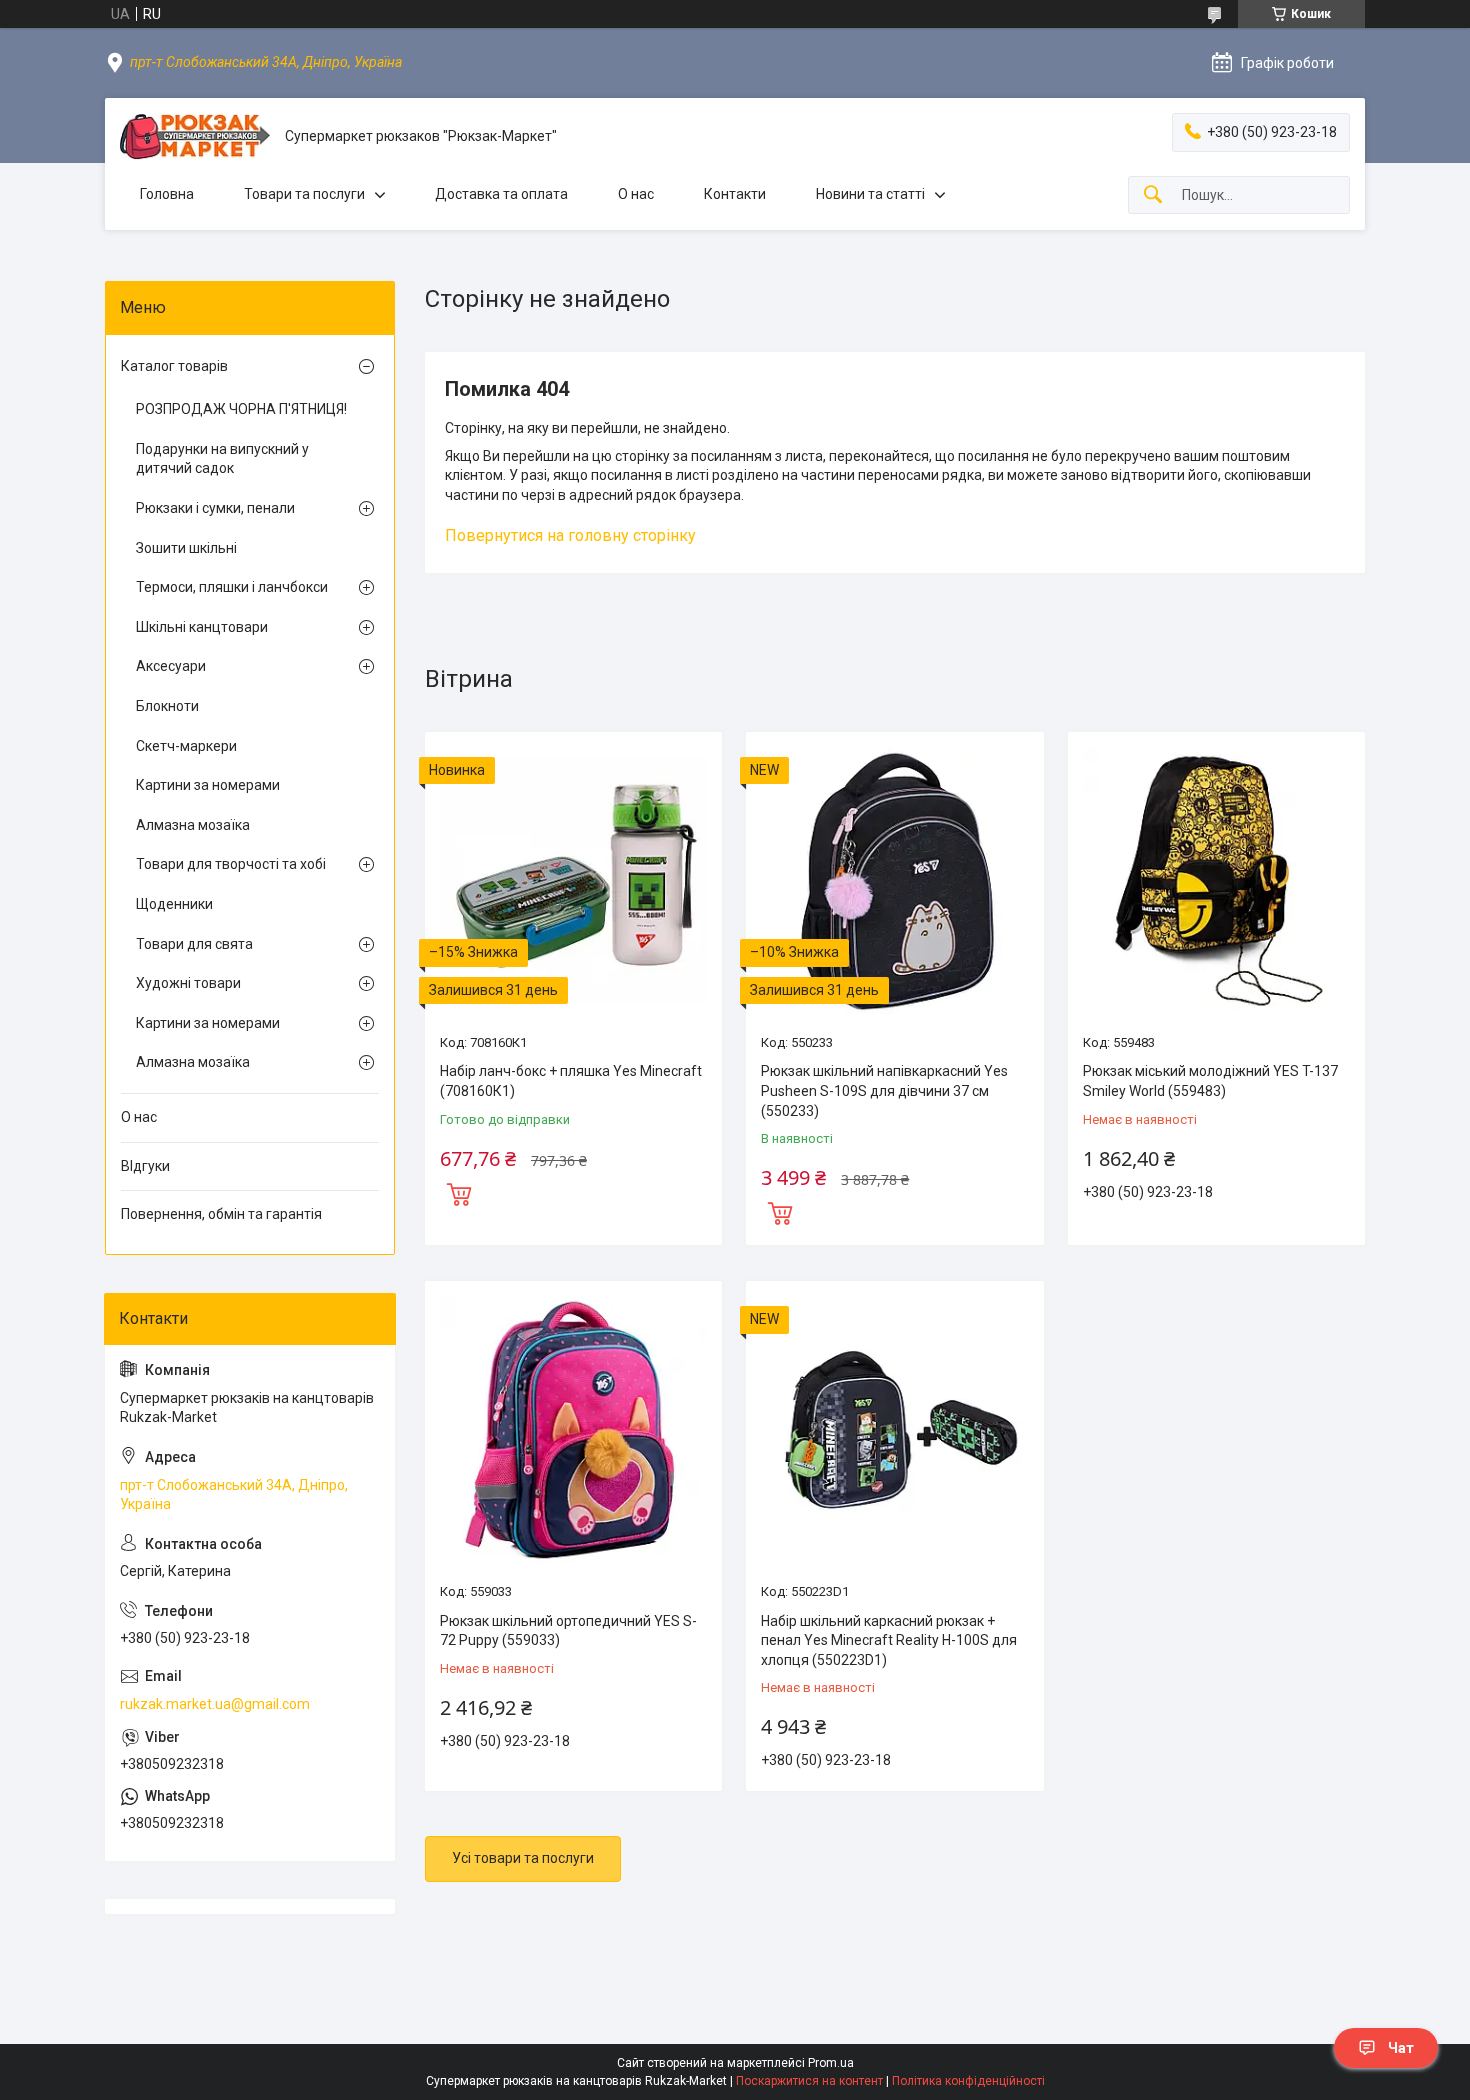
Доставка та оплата (501, 194)
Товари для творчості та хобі (231, 864)
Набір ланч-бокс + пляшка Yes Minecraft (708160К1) (571, 1081)
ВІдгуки (145, 1166)
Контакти (735, 194)
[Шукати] (1153, 195)
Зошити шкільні (186, 548)
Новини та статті (870, 194)
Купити (459, 1192)
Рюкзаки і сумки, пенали (215, 508)
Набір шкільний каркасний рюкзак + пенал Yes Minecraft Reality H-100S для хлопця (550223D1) (889, 1640)
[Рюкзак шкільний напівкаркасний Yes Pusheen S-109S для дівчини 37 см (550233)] (894, 880)
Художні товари (188, 983)
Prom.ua (831, 2063)
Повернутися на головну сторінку (570, 535)
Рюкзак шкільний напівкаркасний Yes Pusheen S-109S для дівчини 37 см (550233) (884, 1090)
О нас (636, 194)
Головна (167, 194)
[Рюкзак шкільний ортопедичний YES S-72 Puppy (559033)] (573, 1429)
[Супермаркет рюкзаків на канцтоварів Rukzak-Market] (195, 136)
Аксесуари (171, 666)
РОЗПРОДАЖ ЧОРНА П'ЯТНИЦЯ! (241, 409)
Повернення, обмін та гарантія (221, 1214)
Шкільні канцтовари (202, 627)
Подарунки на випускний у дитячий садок (222, 459)
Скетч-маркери (186, 746)
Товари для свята (194, 944)
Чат (1401, 2048)
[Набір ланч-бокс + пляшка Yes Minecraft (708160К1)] (573, 880)
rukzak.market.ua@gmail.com (215, 1704)
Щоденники (174, 904)
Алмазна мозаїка (193, 825)
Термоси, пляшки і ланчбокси (232, 587)
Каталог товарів (174, 366)
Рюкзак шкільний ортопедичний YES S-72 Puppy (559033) (568, 1631)
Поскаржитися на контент (809, 2081)
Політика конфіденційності (968, 2081)
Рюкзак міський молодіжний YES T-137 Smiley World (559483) (1210, 1081)
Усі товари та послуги (523, 1858)
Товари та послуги (304, 194)
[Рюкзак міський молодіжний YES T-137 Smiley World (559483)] (1216, 880)
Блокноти (167, 706)
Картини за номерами (208, 785)
